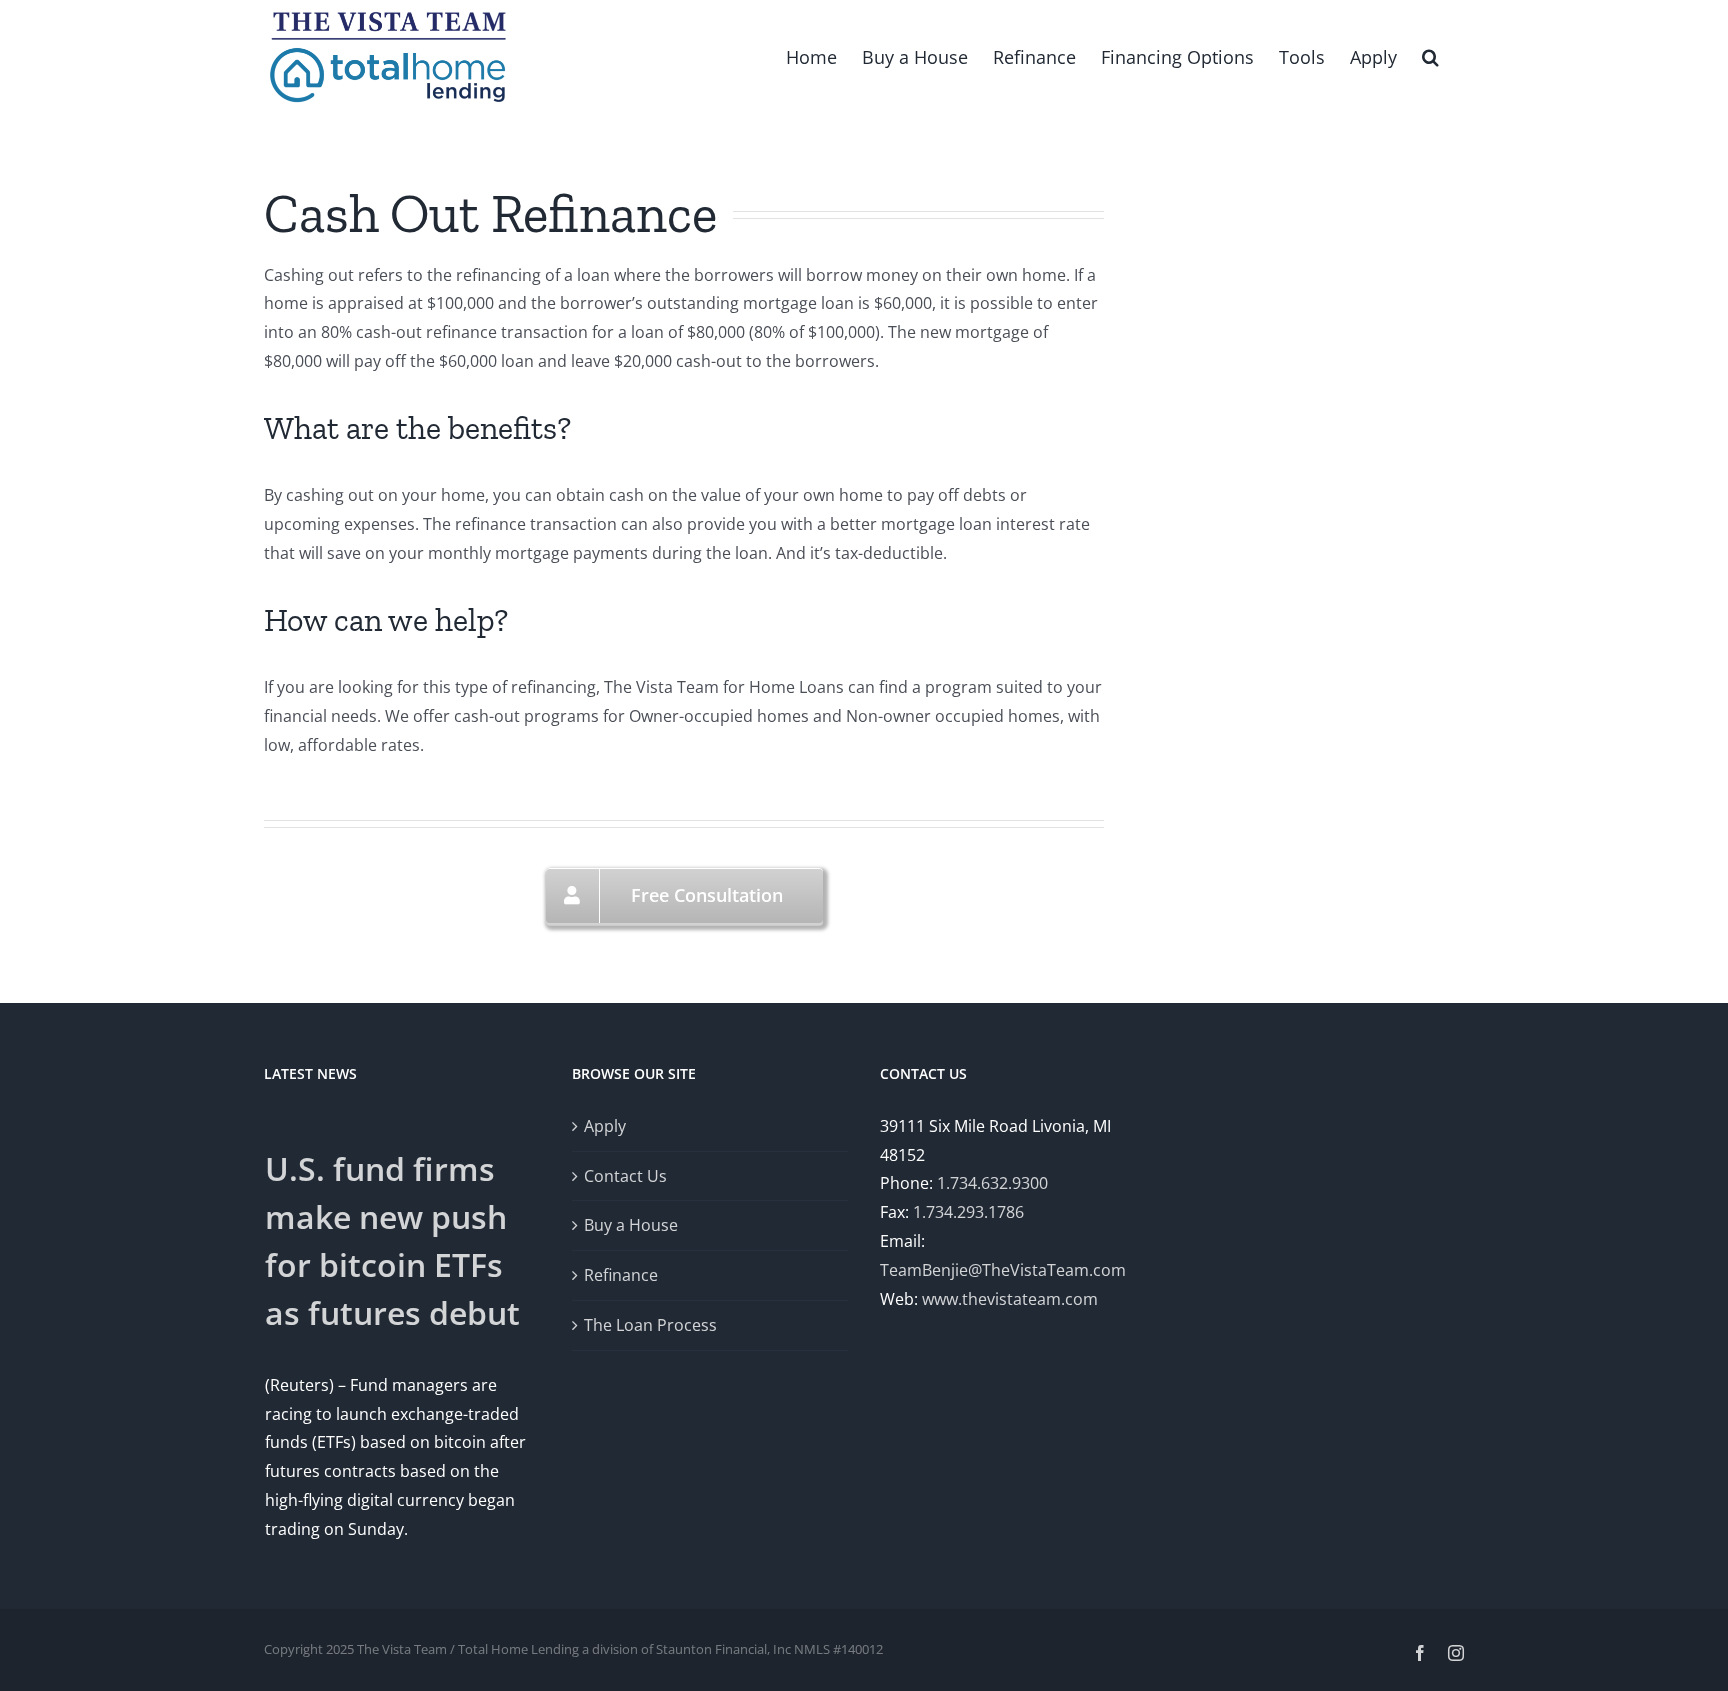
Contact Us (625, 1176)
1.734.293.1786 (968, 1212)
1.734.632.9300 (992, 1183)
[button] (1430, 55)
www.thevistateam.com (1010, 1299)
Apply (605, 1126)
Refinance (621, 1275)
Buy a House (631, 1225)
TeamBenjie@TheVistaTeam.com (1003, 1270)
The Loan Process (650, 1325)
